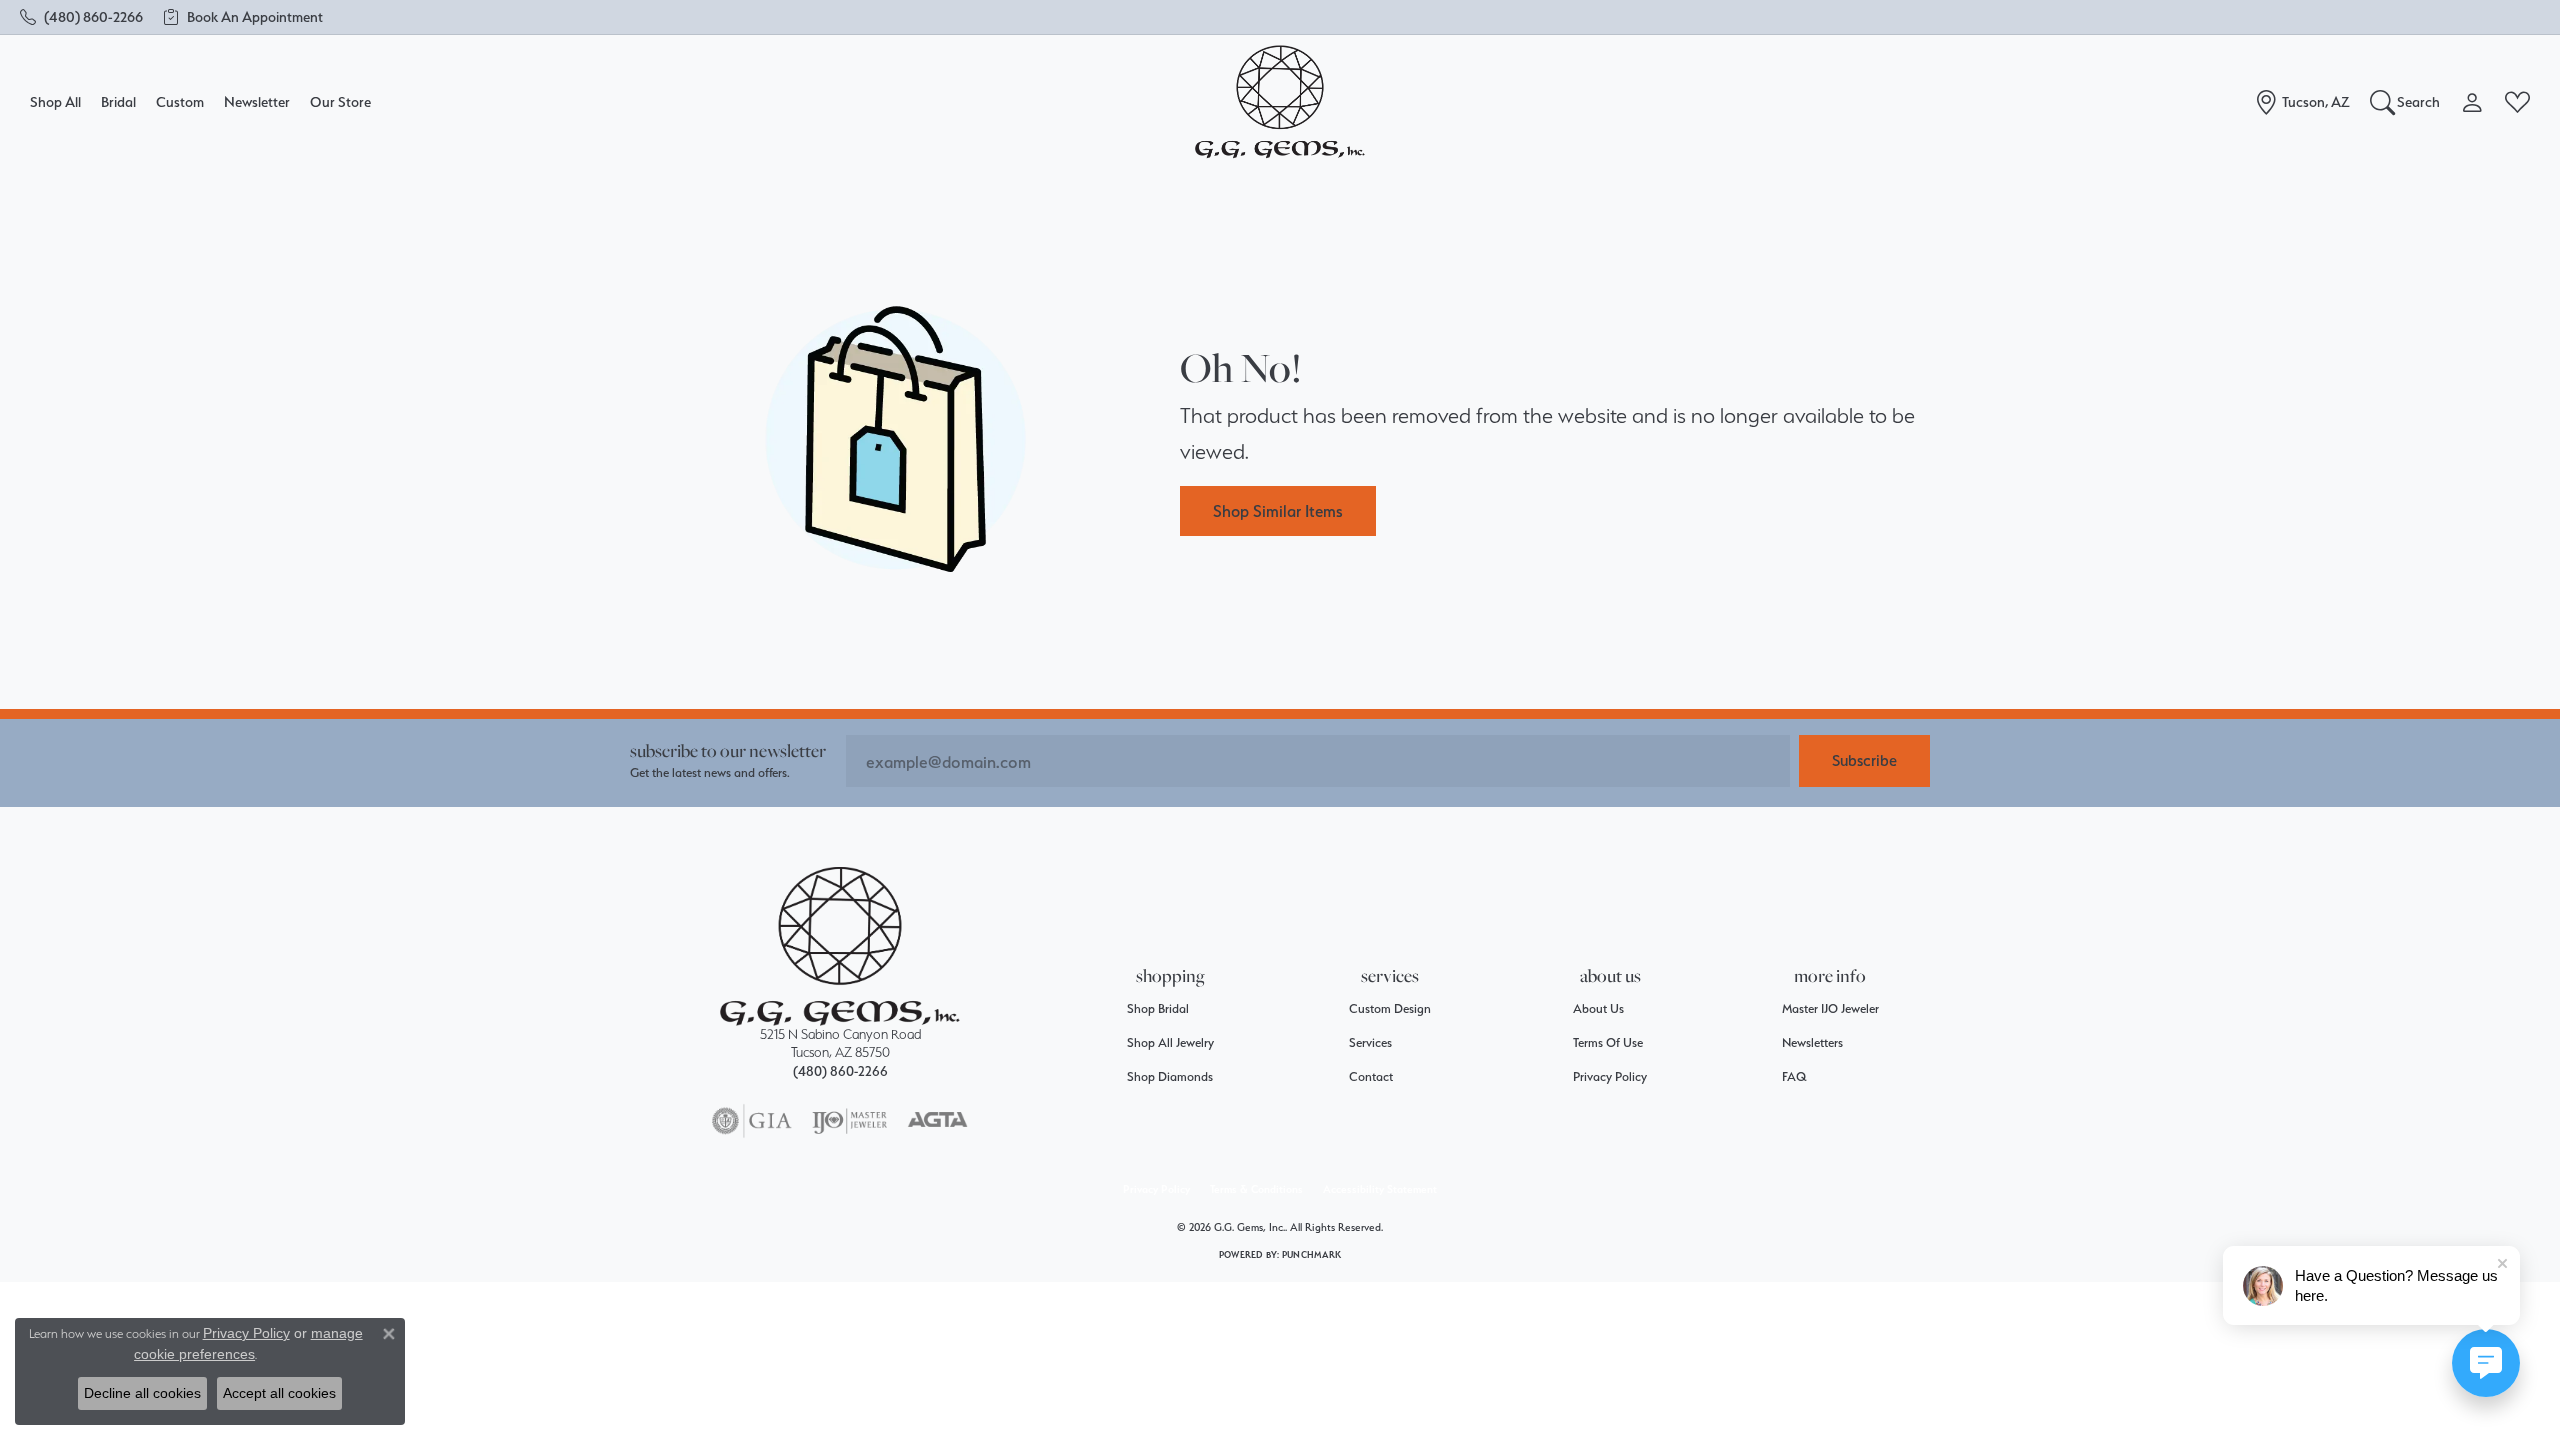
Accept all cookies (279, 1393)
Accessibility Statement (1380, 1189)
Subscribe (1864, 760)
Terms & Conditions (1256, 1189)
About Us (1598, 1008)
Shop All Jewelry (1170, 1042)
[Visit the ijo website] (849, 1121)
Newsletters (1812, 1042)
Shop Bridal (1158, 1008)
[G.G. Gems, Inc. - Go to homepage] (840, 946)
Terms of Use (1608, 1042)
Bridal (118, 101)
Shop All (55, 101)
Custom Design (1390, 1008)
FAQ (1794, 1076)
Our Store (340, 101)
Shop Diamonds (1170, 1076)
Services (1370, 1042)
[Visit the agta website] (937, 1121)
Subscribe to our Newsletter (728, 750)
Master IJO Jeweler (1830, 1008)
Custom (180, 101)
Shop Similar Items (1278, 511)
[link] (81, 17)
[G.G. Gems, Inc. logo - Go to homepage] (1280, 102)
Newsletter (257, 101)
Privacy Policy (1610, 1076)
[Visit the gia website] (752, 1121)
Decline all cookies (142, 1393)
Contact (1371, 1076)
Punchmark (1311, 1254)
